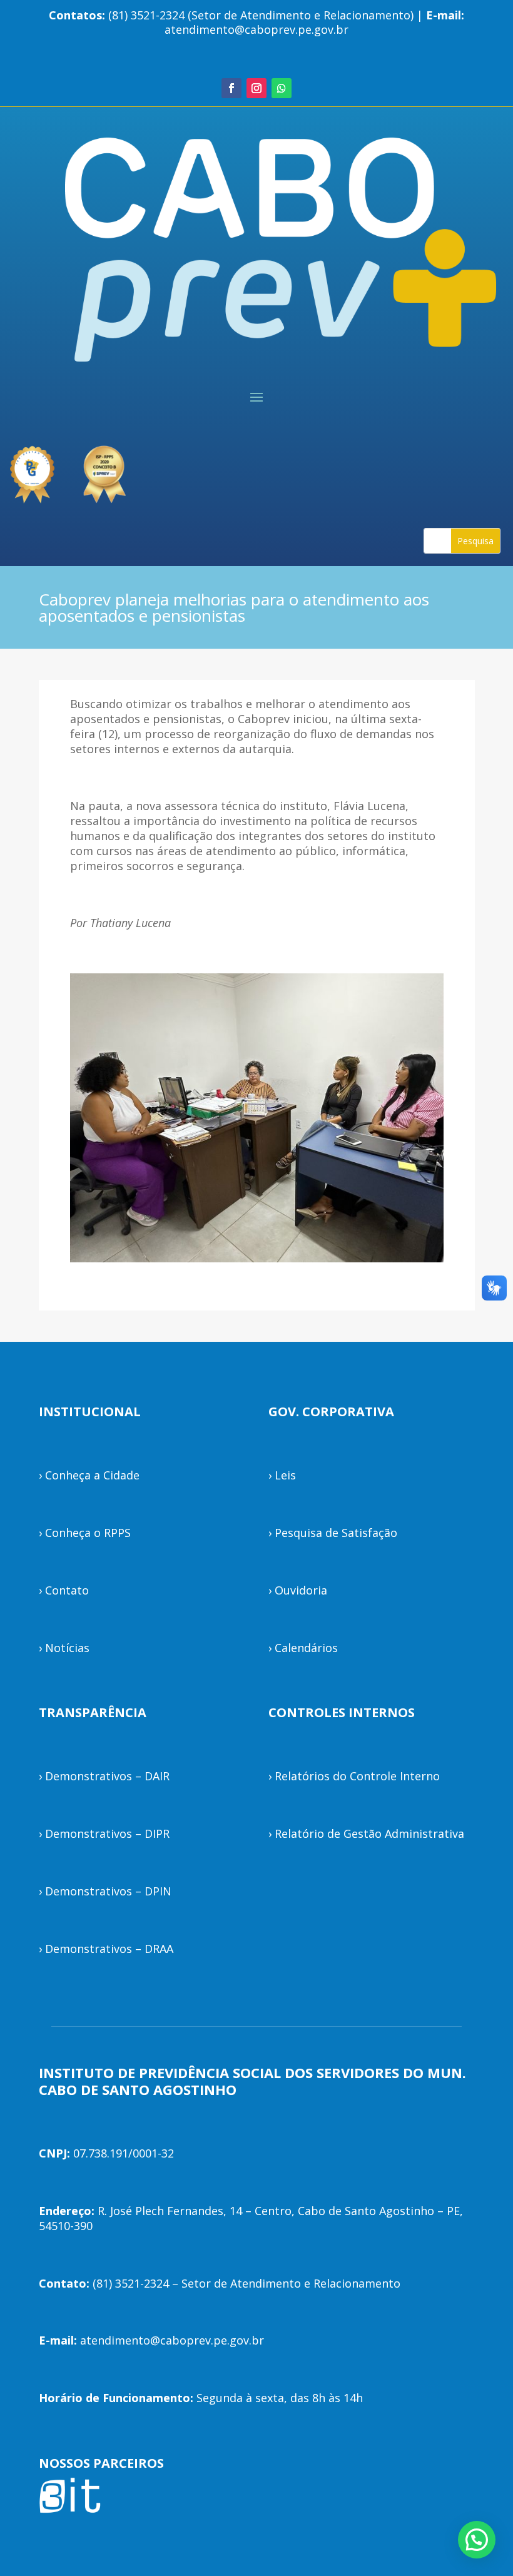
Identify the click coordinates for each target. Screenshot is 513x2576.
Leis (285, 1475)
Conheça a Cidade (92, 1475)
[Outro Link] (106, 469)
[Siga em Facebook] (231, 88)
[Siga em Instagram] (256, 88)
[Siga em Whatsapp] (282, 88)
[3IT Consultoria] (31, 469)
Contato (67, 1590)
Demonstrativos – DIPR (107, 1833)
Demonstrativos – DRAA (109, 1949)
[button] (477, 2540)
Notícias (67, 1648)
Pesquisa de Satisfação (336, 1533)
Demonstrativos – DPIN (108, 1891)
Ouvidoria (301, 1590)
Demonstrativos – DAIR (107, 1776)
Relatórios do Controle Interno (357, 1776)
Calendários (306, 1648)
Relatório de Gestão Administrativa (369, 1833)
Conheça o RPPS (88, 1533)
